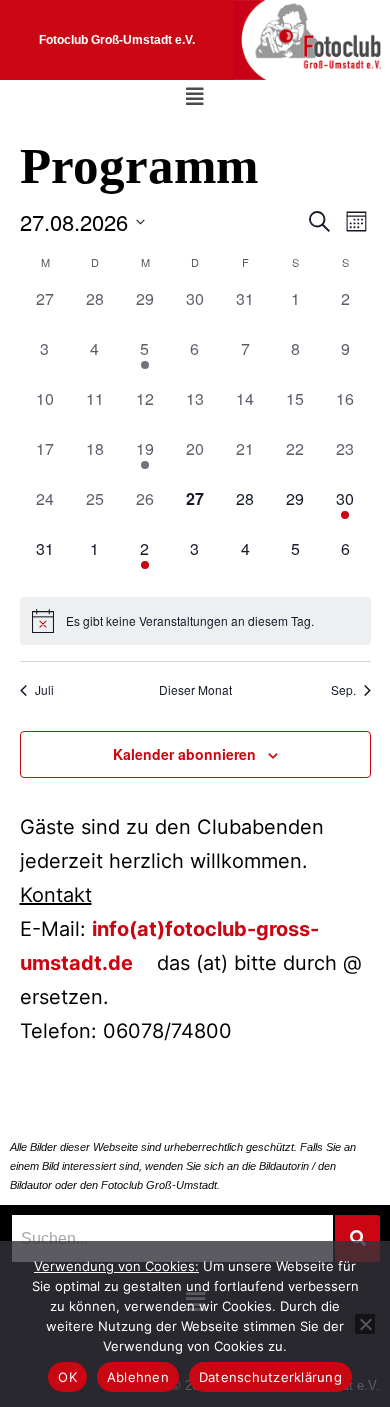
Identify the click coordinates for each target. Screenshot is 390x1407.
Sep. (343, 690)
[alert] (195, 621)
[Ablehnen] (365, 1324)
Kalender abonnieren (184, 754)
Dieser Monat (195, 690)
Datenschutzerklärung (270, 1377)
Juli (44, 690)
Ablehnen (138, 1377)
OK (67, 1377)
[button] (195, 97)
